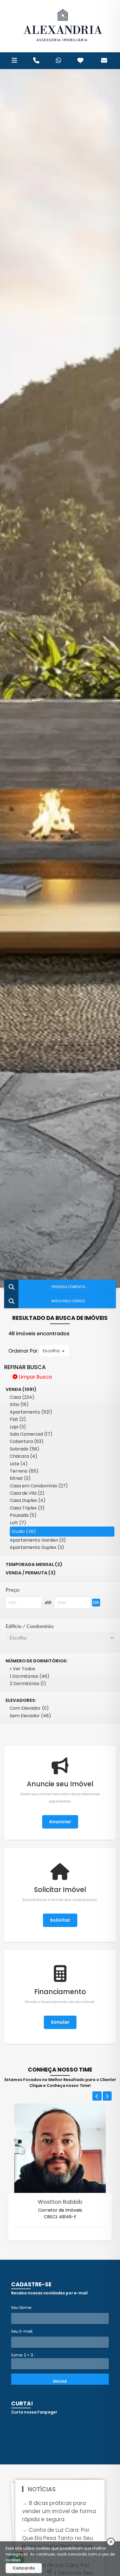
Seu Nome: (22, 2308)
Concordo (24, 2568)
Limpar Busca (35, 1377)
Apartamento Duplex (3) (37, 1547)
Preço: (13, 1590)
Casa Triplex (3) (27, 1508)
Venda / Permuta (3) (31, 1573)
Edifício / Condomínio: (30, 1626)
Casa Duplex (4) (28, 1500)
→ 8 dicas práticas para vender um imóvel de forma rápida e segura (59, 2511)
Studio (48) (24, 1531)
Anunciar (60, 1822)
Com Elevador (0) (29, 1708)
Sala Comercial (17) (31, 1434)
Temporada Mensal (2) (34, 1564)
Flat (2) (18, 1419)
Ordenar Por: (24, 1351)
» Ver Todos (22, 1669)
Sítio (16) (19, 1404)
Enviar (60, 2381)
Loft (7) (18, 1523)
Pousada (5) (23, 1515)
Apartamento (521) (31, 1412)
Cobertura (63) (27, 1441)
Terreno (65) (24, 1471)
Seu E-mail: (22, 2331)
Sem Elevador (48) (30, 1716)
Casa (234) (22, 1397)
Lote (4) (19, 1464)
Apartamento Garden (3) (38, 1540)
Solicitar (60, 1920)
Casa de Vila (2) (27, 1493)
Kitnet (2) (20, 1478)
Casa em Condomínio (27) (39, 1486)
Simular (60, 2022)
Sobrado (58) (25, 1449)
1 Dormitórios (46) (30, 1676)
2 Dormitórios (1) (28, 1684)
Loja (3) (18, 1427)
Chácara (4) (24, 1456)
